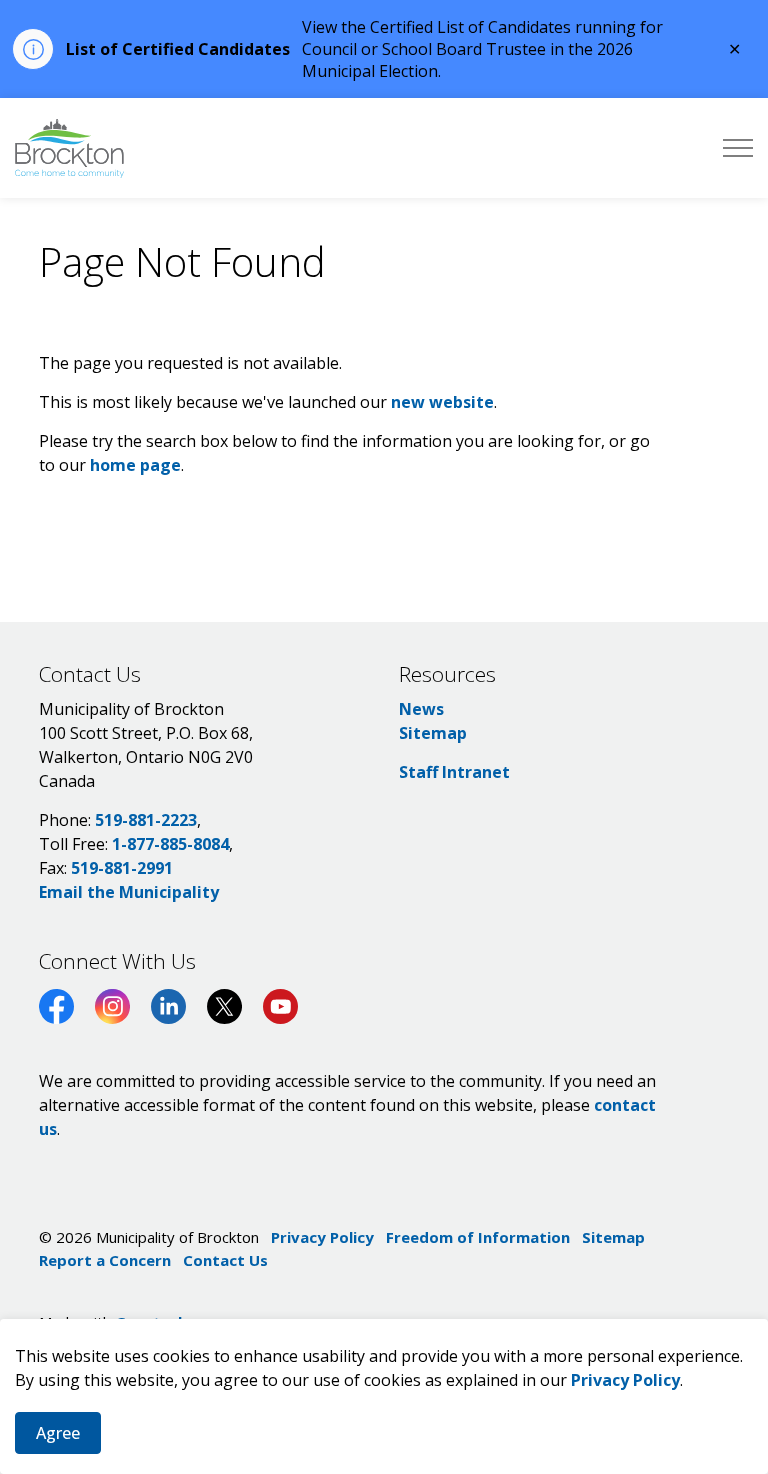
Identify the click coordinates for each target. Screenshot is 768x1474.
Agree (58, 1433)
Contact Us (225, 1260)
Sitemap (433, 733)
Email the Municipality (129, 892)
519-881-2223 (146, 820)
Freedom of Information (478, 1237)
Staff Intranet (454, 772)
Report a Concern (105, 1260)
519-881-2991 (122, 868)
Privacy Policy (625, 1380)
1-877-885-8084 (170, 844)
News (421, 709)
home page (135, 465)
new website (442, 402)
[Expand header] (738, 148)
